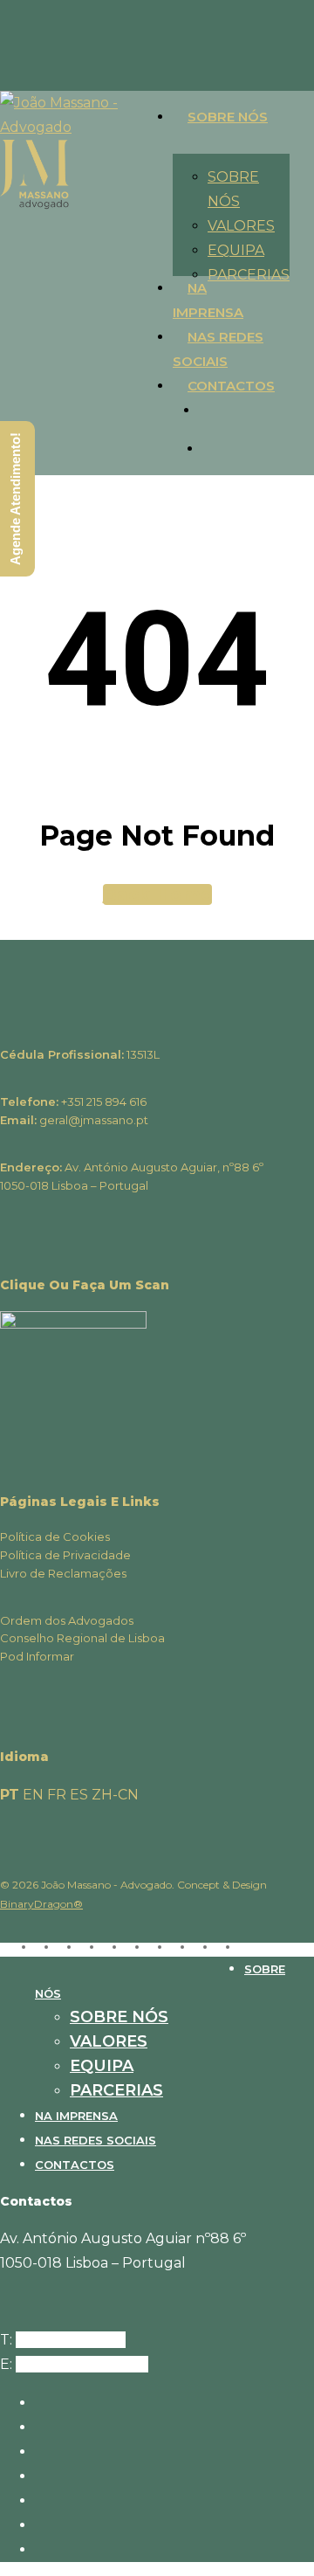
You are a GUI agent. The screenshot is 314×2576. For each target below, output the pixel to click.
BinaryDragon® (41, 1904)
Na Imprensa (76, 2116)
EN (33, 1795)
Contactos (75, 2165)
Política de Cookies (55, 1537)
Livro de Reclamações (63, 1573)
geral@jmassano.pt (82, 2364)
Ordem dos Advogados (67, 1620)
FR (57, 1795)
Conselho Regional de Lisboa (82, 1638)
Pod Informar (37, 1656)
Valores (109, 2041)
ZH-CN (115, 1795)
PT (10, 1795)
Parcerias (116, 2090)
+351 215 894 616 (71, 2340)
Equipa (102, 2066)
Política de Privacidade (65, 1555)
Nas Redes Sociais (96, 2140)
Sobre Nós (119, 2017)
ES (79, 1795)
